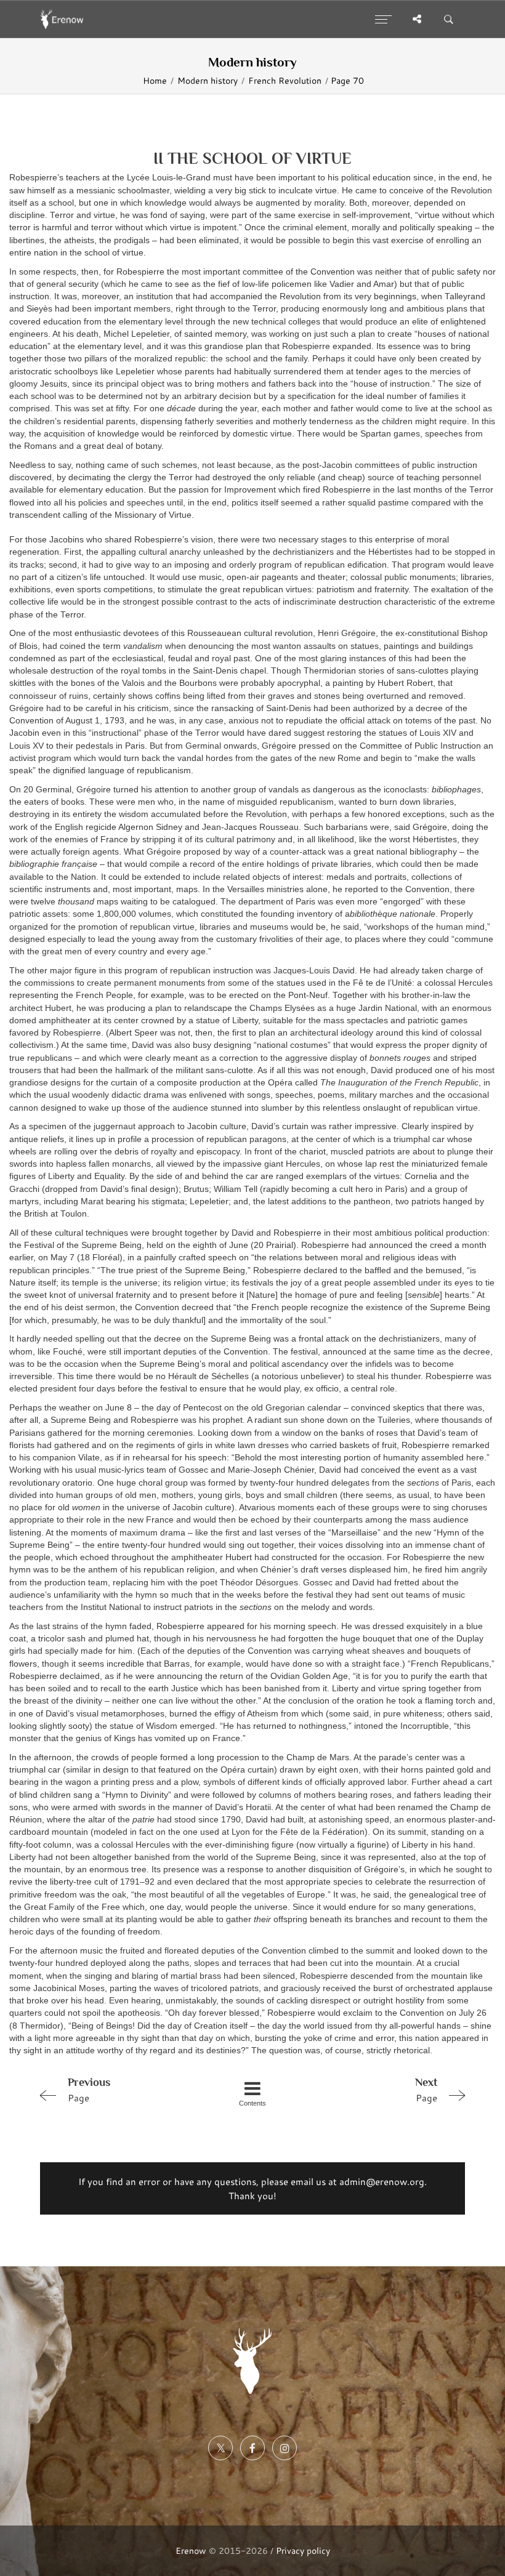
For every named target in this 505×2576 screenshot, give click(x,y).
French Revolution (285, 81)
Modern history (208, 81)
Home (155, 81)
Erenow (191, 2550)
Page (89, 2090)
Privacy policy (303, 2550)
